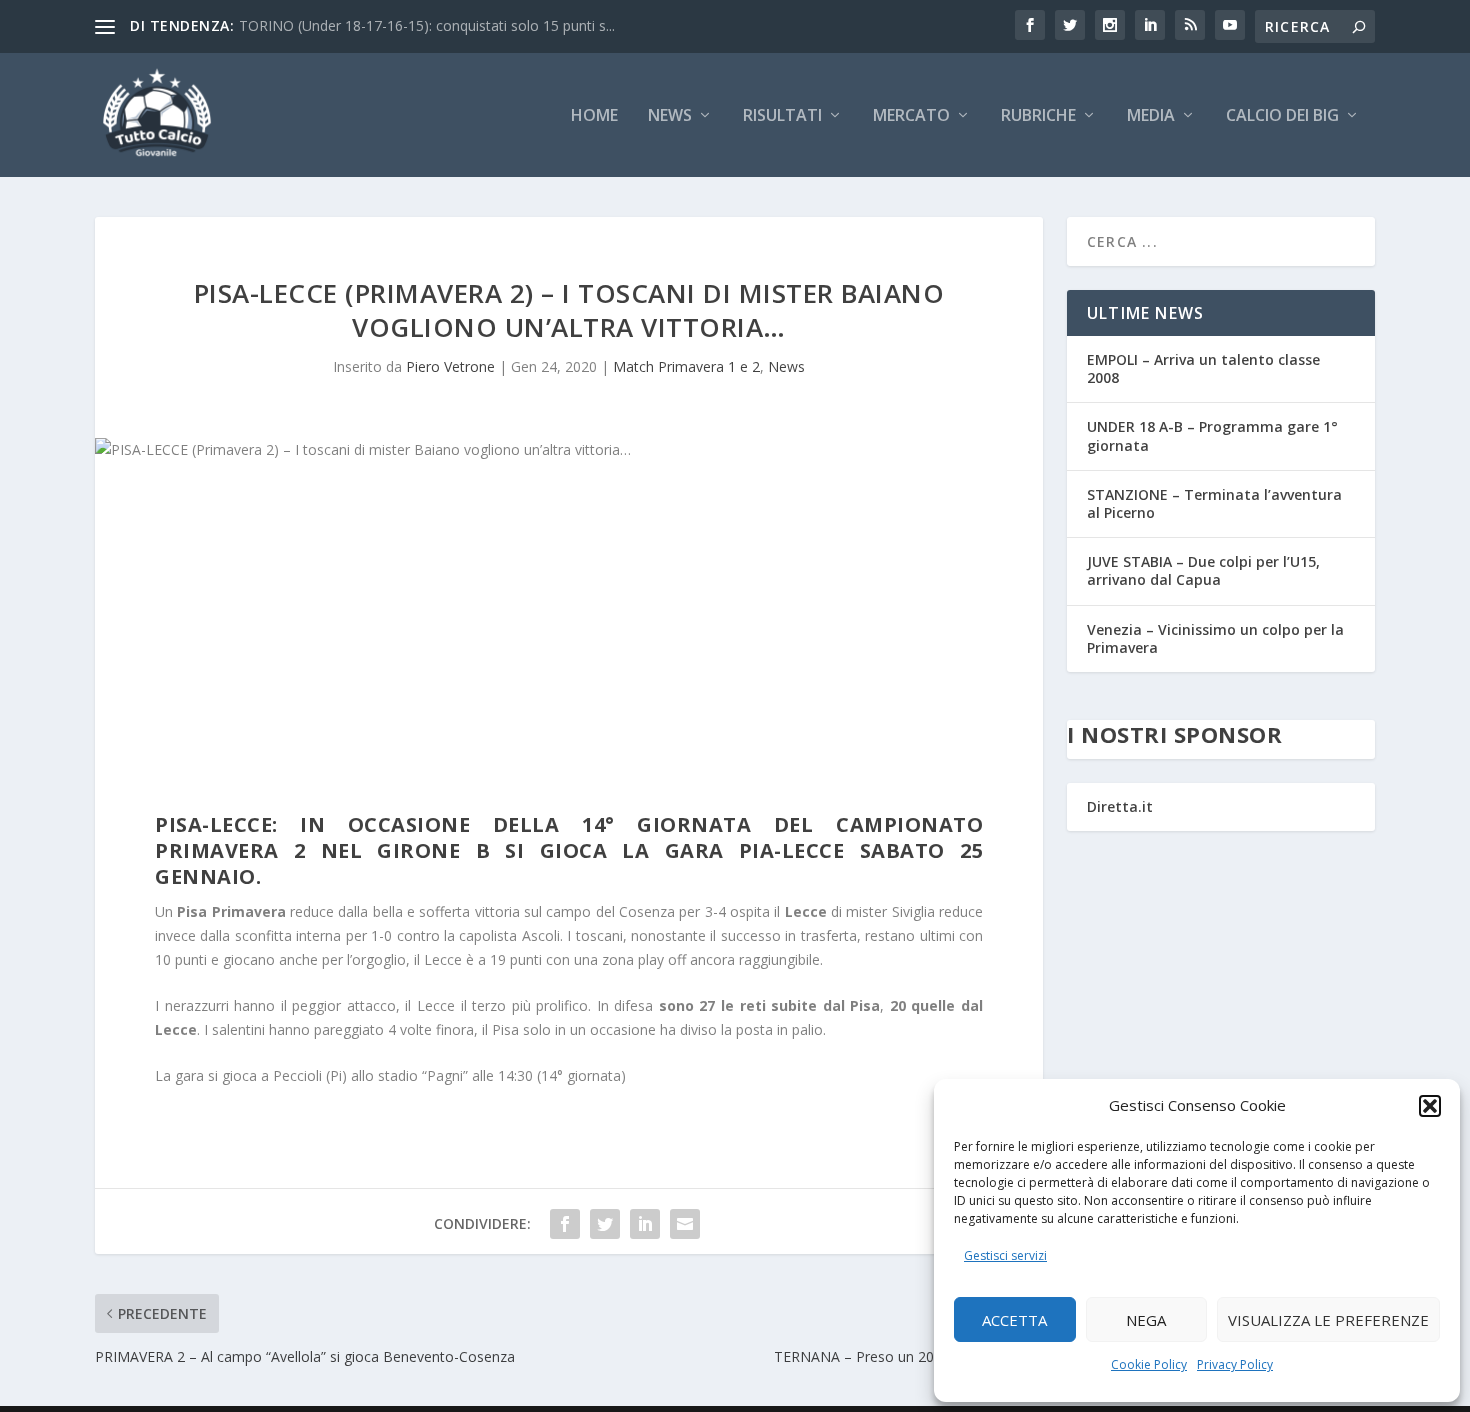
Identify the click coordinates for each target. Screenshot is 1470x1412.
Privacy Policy (1235, 1364)
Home (594, 116)
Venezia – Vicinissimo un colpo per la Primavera (1215, 638)
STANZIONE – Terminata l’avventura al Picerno (1214, 503)
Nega (1146, 1320)
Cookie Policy (1149, 1364)
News (670, 116)
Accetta (1014, 1320)
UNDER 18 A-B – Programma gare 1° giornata (1212, 435)
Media (1151, 116)
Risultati (782, 116)
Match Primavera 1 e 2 (686, 366)
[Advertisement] (569, 642)
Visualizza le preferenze (1328, 1320)
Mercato (911, 116)
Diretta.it (1120, 806)
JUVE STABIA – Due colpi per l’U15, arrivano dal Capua (1203, 570)
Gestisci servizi (1005, 1255)
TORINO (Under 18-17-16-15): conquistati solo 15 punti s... (427, 25)
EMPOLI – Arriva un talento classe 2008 (1203, 368)
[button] (1430, 1106)
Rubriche (1038, 116)
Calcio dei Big (1282, 116)
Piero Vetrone (450, 366)
